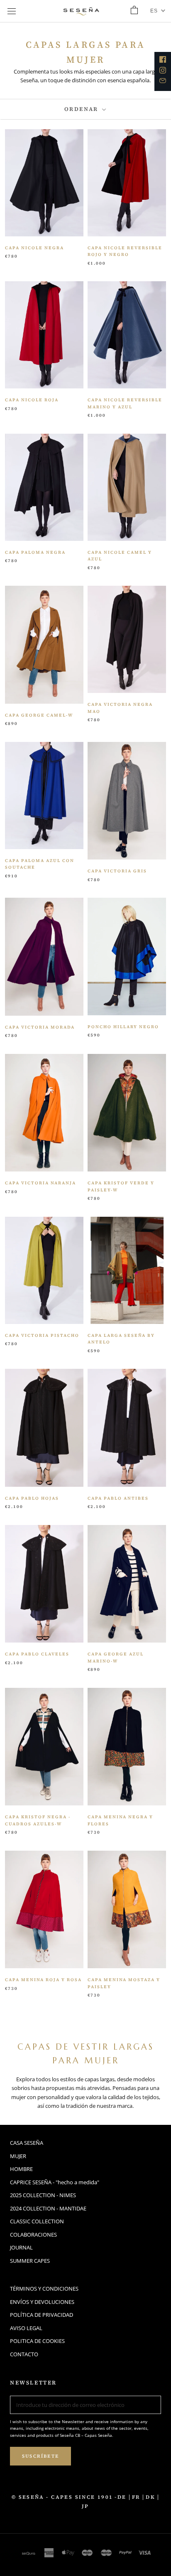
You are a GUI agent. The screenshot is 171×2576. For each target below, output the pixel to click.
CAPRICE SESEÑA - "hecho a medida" (55, 2182)
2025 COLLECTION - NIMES (43, 2195)
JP (85, 2506)
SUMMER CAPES (30, 2261)
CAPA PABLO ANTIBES (118, 1498)
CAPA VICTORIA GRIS (117, 871)
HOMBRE (21, 2169)
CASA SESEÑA (27, 2143)
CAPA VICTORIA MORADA (40, 1027)
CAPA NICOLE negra (34, 248)
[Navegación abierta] (12, 11)
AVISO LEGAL (26, 2328)
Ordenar (83, 109)
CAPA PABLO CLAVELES (37, 1654)
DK (150, 2497)
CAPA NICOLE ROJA (32, 400)
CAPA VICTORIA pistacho (42, 1335)
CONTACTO (24, 2354)
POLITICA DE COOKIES (37, 2341)
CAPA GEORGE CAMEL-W (39, 715)
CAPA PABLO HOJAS (32, 1498)
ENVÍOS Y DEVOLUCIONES (42, 2302)
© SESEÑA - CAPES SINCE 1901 (62, 2497)
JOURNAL (21, 2247)
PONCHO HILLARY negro (123, 1027)
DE (122, 2497)
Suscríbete (40, 2456)
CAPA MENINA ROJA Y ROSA (43, 1980)
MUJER (18, 2156)
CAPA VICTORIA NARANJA (40, 1183)
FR (136, 2497)
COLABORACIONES (33, 2235)
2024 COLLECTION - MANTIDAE (48, 2208)
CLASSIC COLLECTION (37, 2221)
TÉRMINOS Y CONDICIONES (44, 2289)
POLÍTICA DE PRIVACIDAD (42, 2315)
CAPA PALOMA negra (35, 552)
